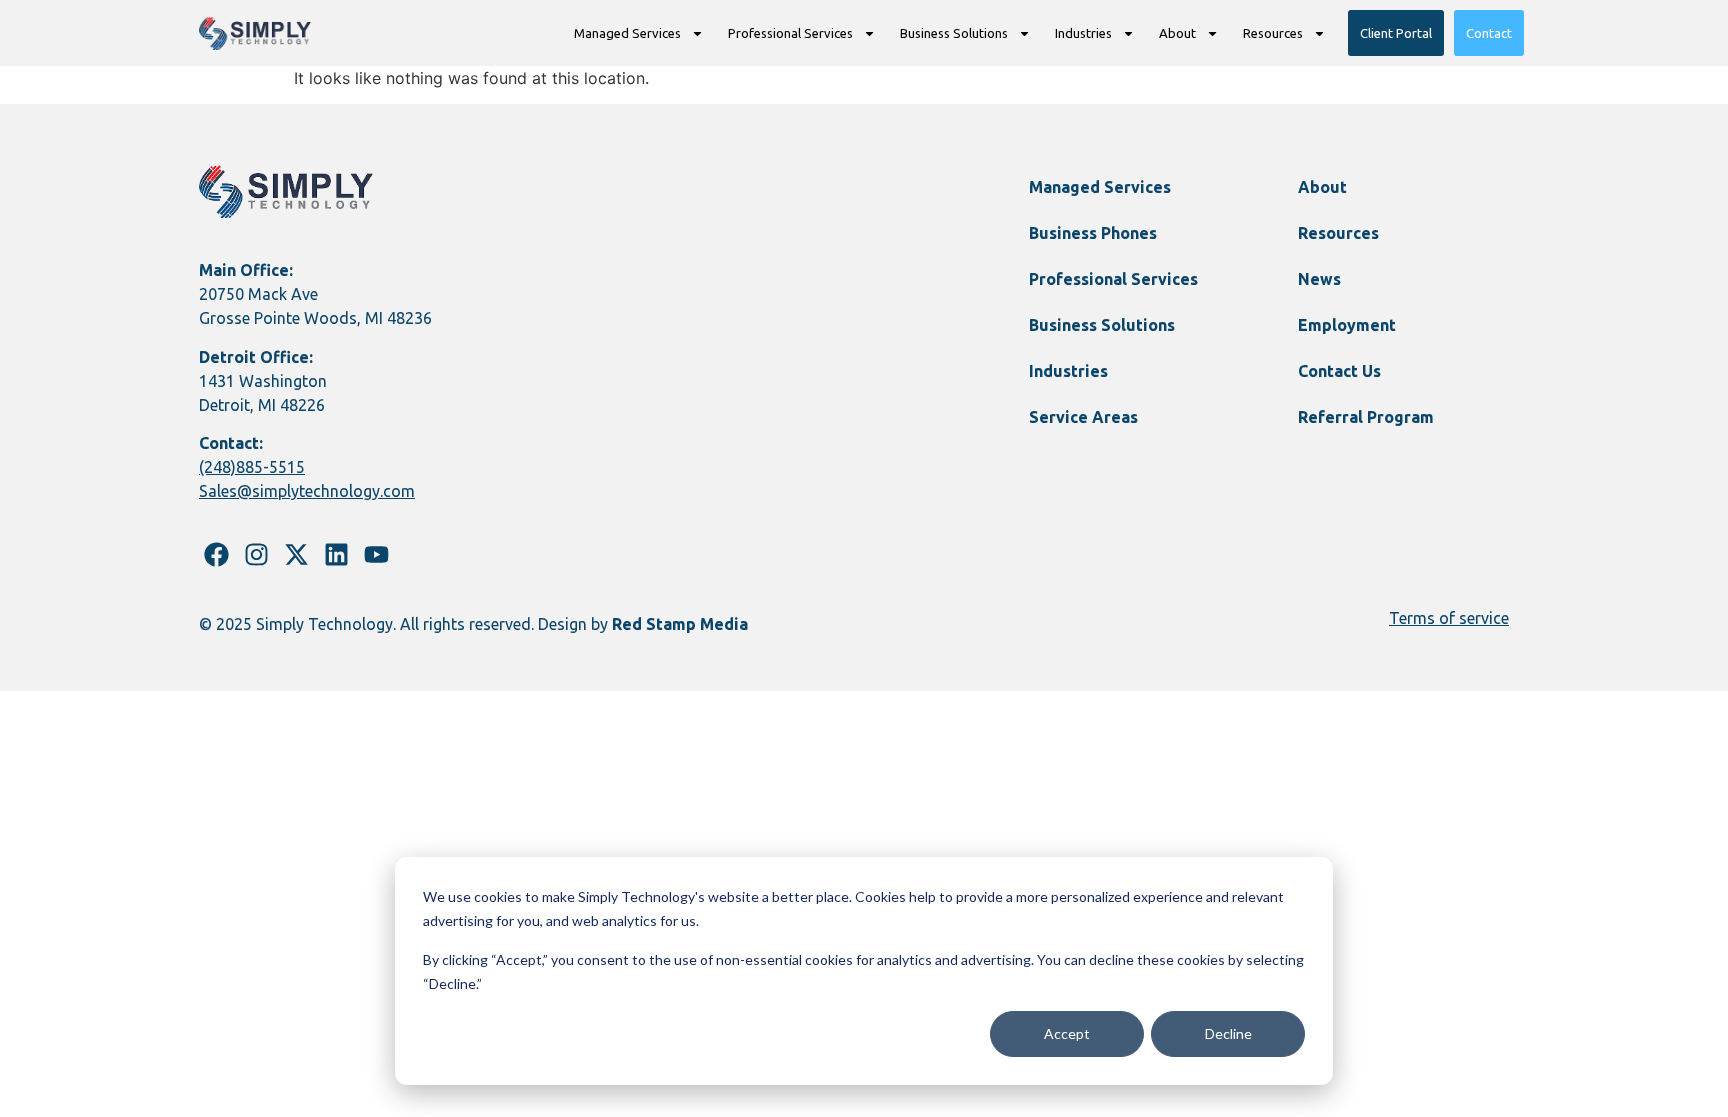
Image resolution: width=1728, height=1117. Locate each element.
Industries (1083, 33)
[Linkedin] (336, 554)
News (1319, 279)
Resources (1273, 33)
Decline (1228, 1033)
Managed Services (627, 33)
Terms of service (1449, 618)
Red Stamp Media (680, 624)
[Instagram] (256, 554)
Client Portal (1396, 33)
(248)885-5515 (252, 467)
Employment (1347, 325)
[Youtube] (376, 554)
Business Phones (1093, 233)
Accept (1067, 1033)
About (1177, 33)
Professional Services (790, 33)
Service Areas (1083, 417)
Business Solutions (954, 33)
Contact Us (1339, 371)
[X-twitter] (296, 554)
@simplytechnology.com (326, 491)
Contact (1489, 33)
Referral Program (1366, 417)
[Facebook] (216, 554)
